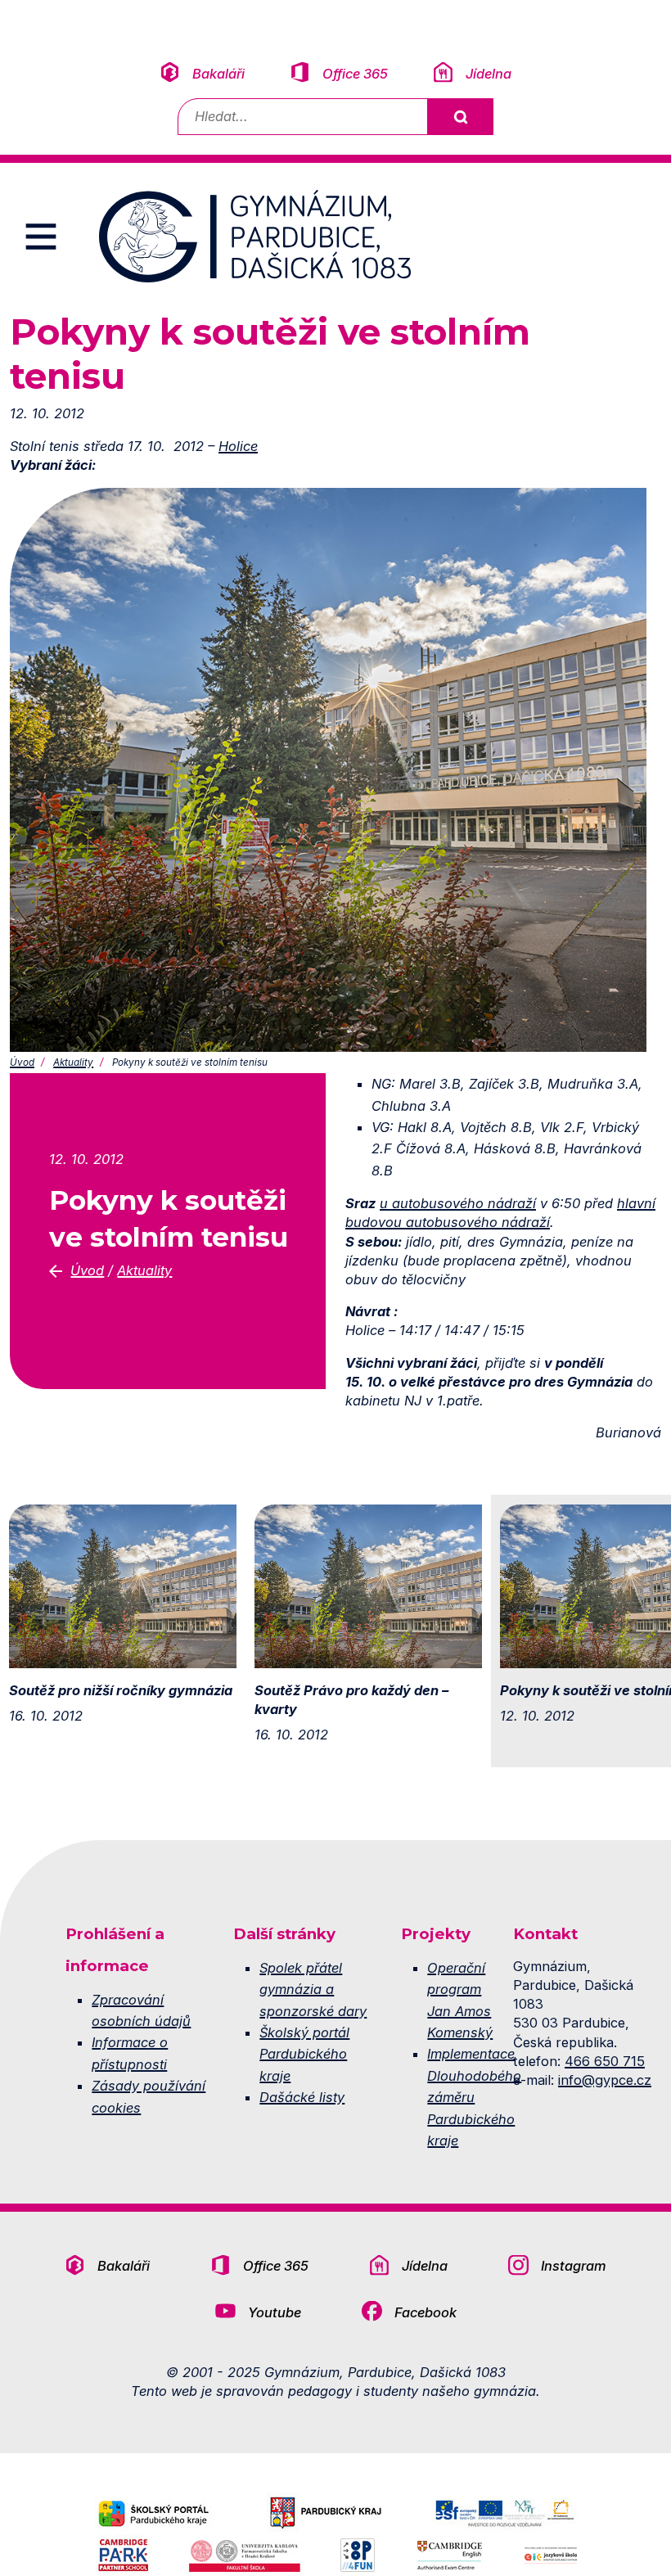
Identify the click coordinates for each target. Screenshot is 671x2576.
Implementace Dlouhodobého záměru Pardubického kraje (474, 2097)
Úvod (22, 1062)
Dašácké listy (302, 2097)
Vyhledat (460, 117)
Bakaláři (218, 74)
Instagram (574, 2266)
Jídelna (489, 74)
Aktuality (73, 1062)
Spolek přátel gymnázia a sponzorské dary (313, 1990)
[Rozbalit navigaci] (41, 237)
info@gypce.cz (605, 2080)
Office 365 (355, 74)
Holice (238, 446)
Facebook (426, 2312)
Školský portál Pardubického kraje (304, 2054)
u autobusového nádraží (458, 1203)
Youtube (275, 2312)
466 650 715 (605, 2061)
